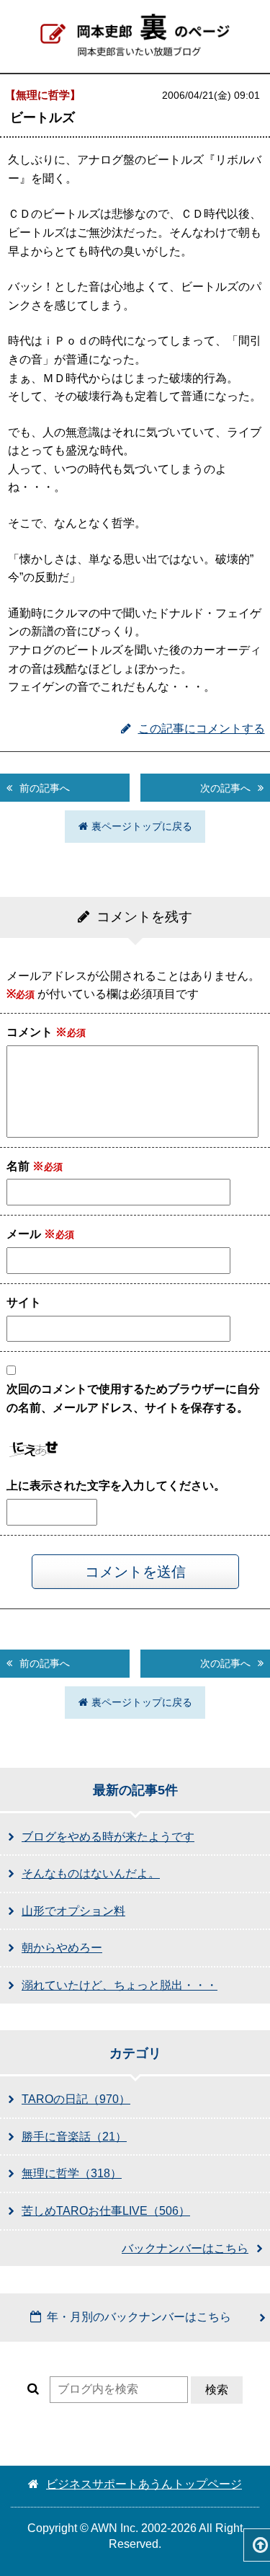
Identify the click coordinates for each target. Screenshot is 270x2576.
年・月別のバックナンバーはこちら (139, 2317)
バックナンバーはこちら (185, 2248)
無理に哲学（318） (72, 2173)
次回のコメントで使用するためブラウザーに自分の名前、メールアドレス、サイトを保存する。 (133, 1398)
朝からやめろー (62, 1948)
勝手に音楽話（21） (74, 2137)
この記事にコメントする (202, 729)
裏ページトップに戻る (142, 826)
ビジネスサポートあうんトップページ (144, 2484)
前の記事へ (45, 788)
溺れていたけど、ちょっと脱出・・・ (120, 1985)
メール (31, 1234)
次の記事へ (225, 788)
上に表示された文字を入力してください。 (116, 1486)
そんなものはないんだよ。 (91, 1873)
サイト (24, 1302)
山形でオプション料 (73, 1911)
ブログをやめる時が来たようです (108, 1837)
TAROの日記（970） (76, 2099)
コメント (37, 1032)
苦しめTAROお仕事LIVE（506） (106, 2211)
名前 (25, 1166)
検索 (217, 2390)
